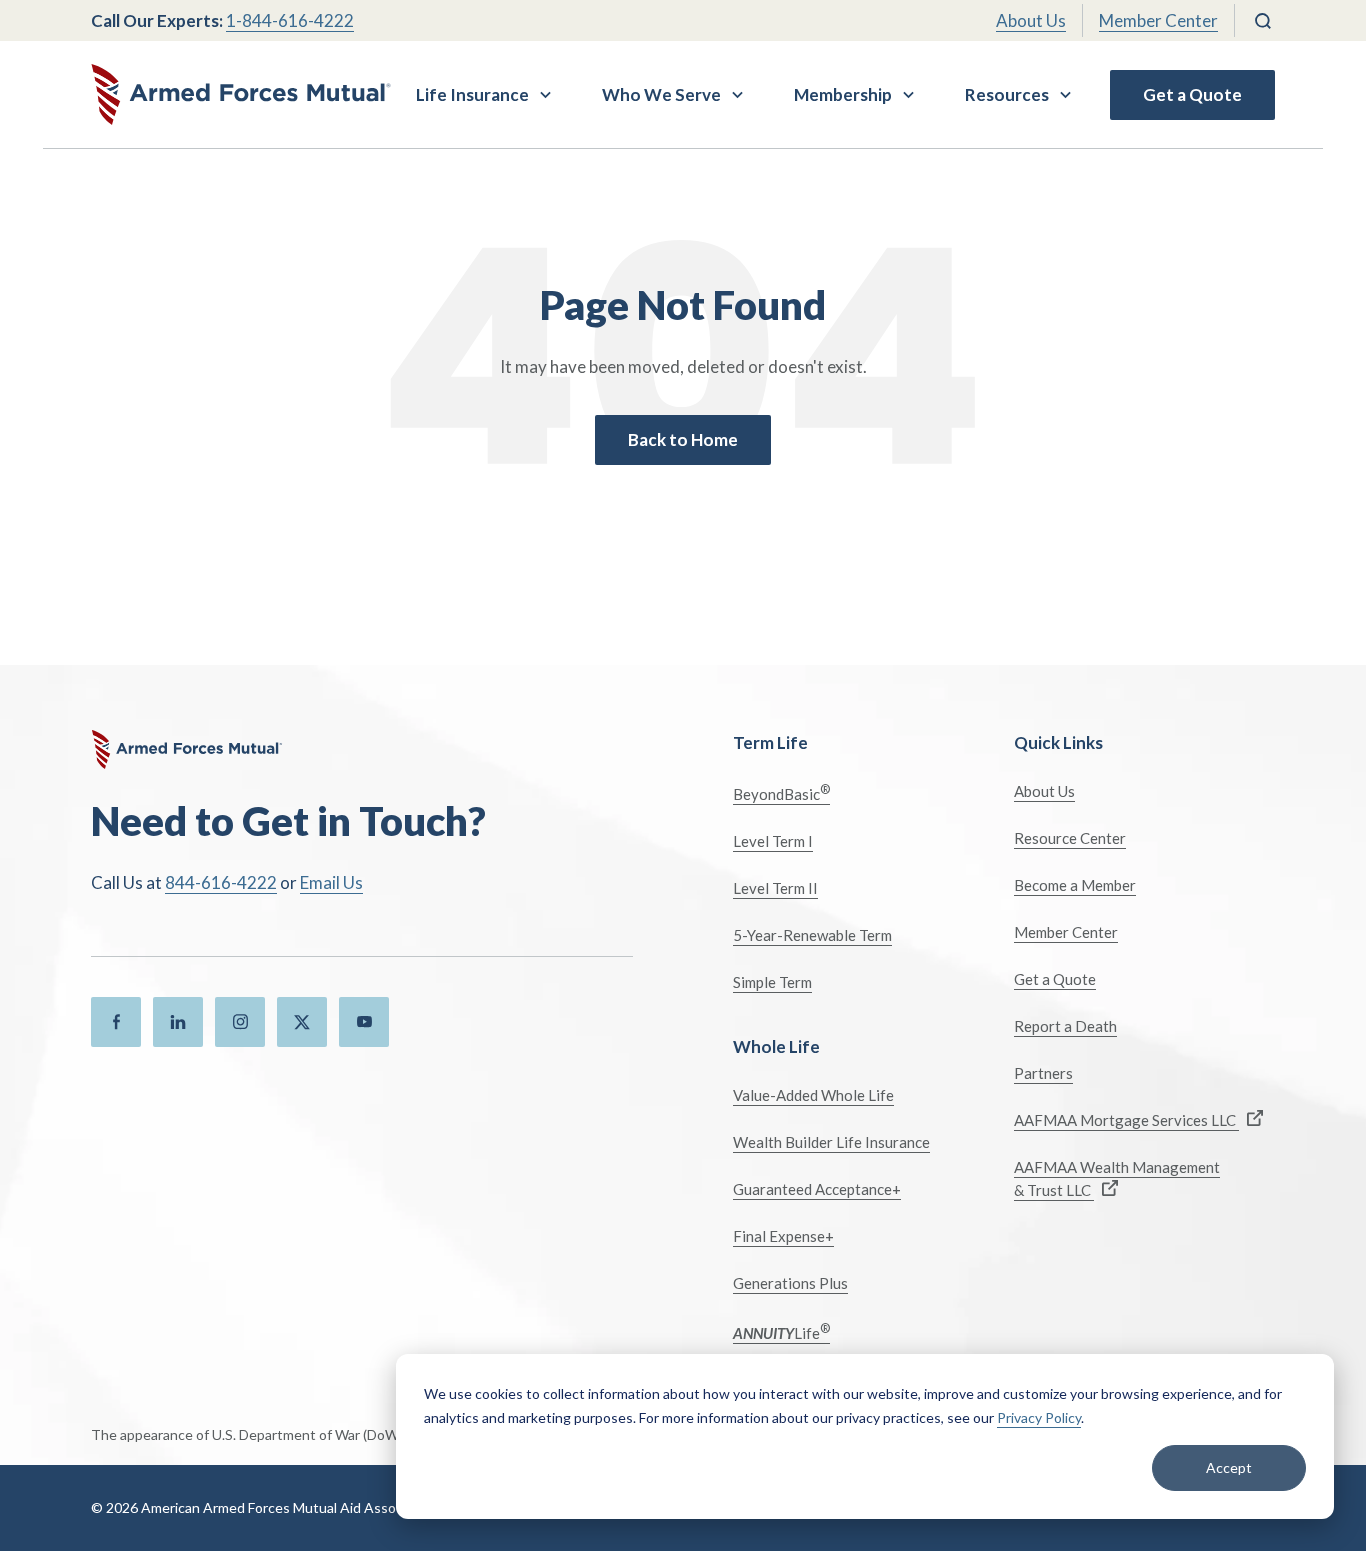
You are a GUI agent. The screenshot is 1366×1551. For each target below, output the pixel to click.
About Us (1031, 20)
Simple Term (772, 982)
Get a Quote (1192, 94)
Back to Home (683, 439)
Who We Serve (661, 94)
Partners (1043, 1073)
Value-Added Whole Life (813, 1095)
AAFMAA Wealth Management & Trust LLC (1117, 1178)
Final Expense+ (783, 1236)
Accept (1229, 1467)
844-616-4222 (221, 882)
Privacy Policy (1039, 1417)
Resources (1007, 94)
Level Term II (775, 888)
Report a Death (1065, 1026)
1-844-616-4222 (290, 20)
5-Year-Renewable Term (812, 935)
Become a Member (1075, 885)
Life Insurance (472, 94)
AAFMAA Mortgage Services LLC (1126, 1120)
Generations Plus (790, 1283)
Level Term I (773, 841)
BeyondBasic (781, 792)
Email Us (331, 882)
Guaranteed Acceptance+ (817, 1189)
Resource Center (1070, 838)
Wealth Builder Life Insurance (831, 1142)
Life (781, 1331)
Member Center (1158, 20)
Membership (843, 94)
